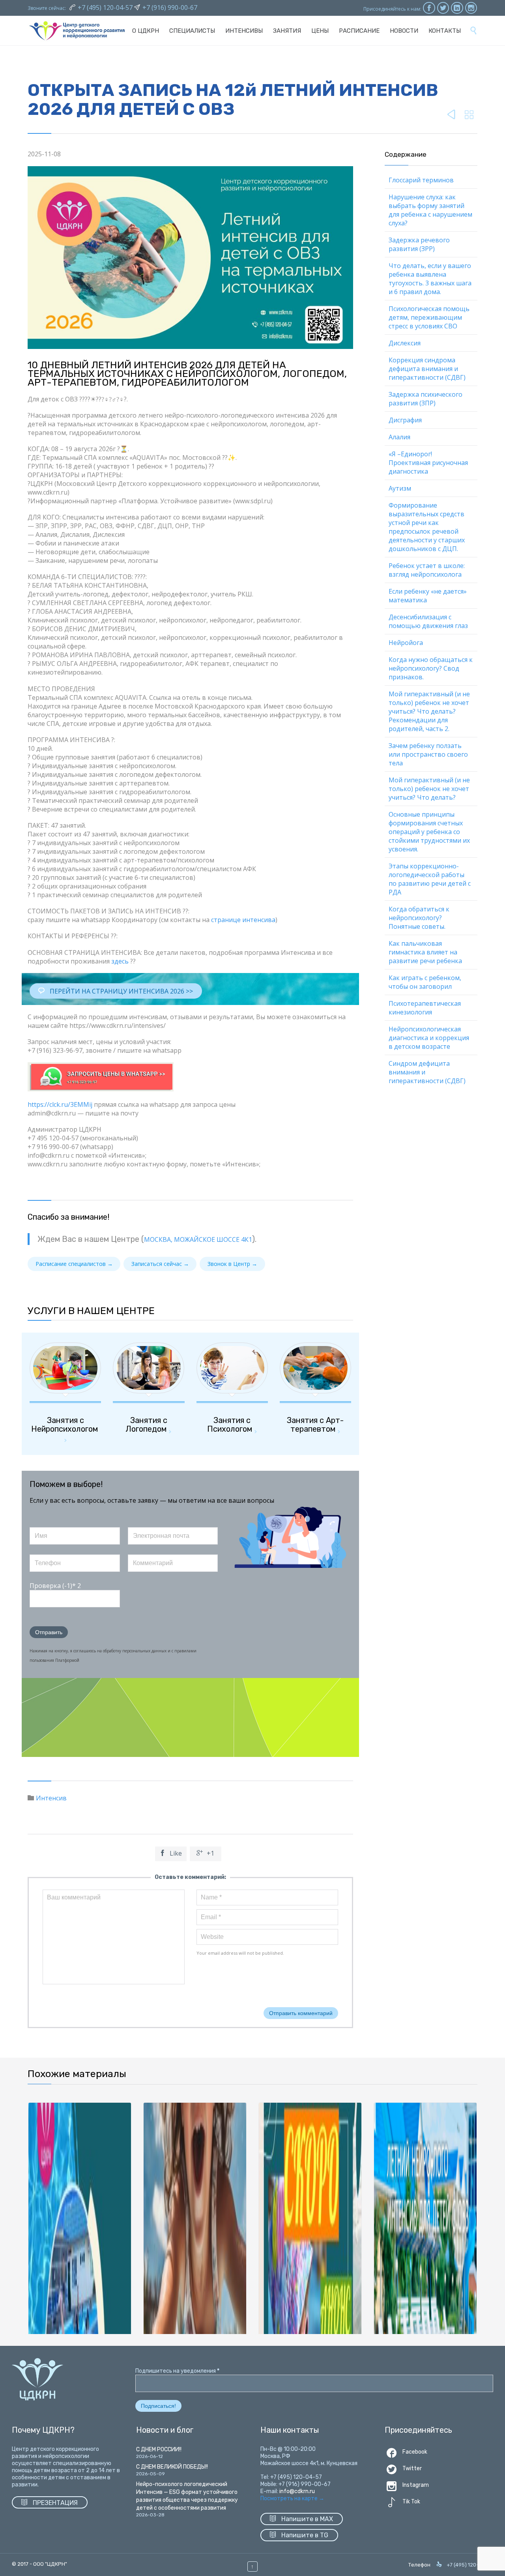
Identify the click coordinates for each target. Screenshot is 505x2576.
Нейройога (406, 643)
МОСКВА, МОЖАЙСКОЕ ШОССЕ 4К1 (198, 1239)
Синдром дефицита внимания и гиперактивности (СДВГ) (427, 1072)
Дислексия (405, 343)
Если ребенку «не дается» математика (428, 596)
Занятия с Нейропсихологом (65, 1425)
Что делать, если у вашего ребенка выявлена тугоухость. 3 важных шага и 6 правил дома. (430, 279)
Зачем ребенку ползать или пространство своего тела (428, 754)
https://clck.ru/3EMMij (60, 1104)
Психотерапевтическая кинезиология (425, 1008)
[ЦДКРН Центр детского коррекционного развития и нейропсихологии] (77, 31)
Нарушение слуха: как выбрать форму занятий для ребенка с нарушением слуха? (430, 210)
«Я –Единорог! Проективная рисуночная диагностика (428, 463)
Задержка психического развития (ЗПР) (426, 399)
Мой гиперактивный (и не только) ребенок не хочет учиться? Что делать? (429, 789)
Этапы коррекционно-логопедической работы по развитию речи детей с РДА (430, 879)
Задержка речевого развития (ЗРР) (419, 244)
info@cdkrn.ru (297, 2491)
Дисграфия (405, 420)
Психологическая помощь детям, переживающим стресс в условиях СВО (429, 317)
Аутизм (400, 488)
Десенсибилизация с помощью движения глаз (428, 621)
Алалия (399, 437)
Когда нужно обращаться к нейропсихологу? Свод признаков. (431, 668)
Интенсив (51, 1798)
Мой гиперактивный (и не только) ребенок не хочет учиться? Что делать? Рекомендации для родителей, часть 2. (429, 711)
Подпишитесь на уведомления (177, 2371)
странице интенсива (243, 920)
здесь (120, 961)
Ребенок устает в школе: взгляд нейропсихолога (427, 570)
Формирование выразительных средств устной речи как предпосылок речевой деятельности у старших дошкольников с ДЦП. (427, 527)
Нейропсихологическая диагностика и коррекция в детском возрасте (429, 1038)
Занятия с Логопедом (146, 1425)
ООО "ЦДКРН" (50, 2564)
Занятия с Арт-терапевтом (315, 1425)
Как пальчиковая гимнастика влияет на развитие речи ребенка (425, 952)
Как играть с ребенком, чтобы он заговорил (425, 982)
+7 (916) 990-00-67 (170, 7)
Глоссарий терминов (421, 180)
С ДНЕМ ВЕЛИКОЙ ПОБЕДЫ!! (172, 2467)
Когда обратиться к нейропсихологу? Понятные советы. (419, 918)
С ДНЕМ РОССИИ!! (159, 2449)
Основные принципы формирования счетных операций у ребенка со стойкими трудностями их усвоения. (429, 832)
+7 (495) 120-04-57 (106, 7)
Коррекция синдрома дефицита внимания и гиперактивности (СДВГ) (427, 369)
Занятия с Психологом (230, 1425)
